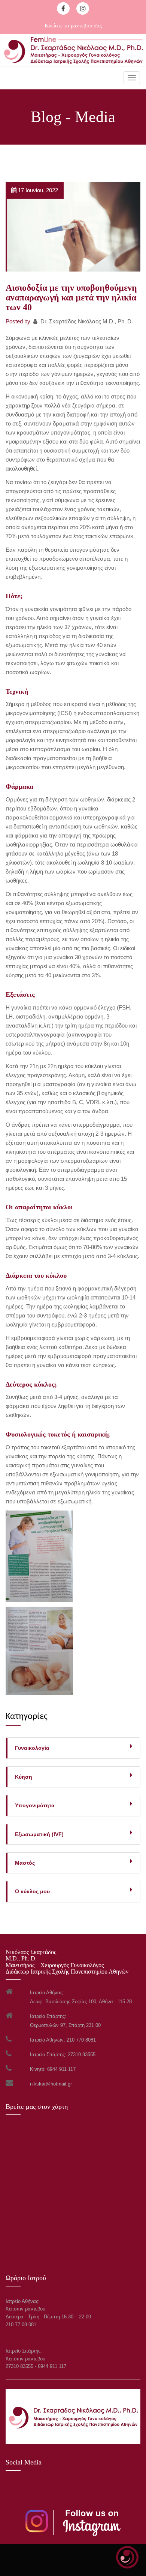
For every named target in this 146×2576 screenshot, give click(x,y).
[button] (74, 1777)
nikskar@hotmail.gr (51, 2084)
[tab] (73, 1748)
